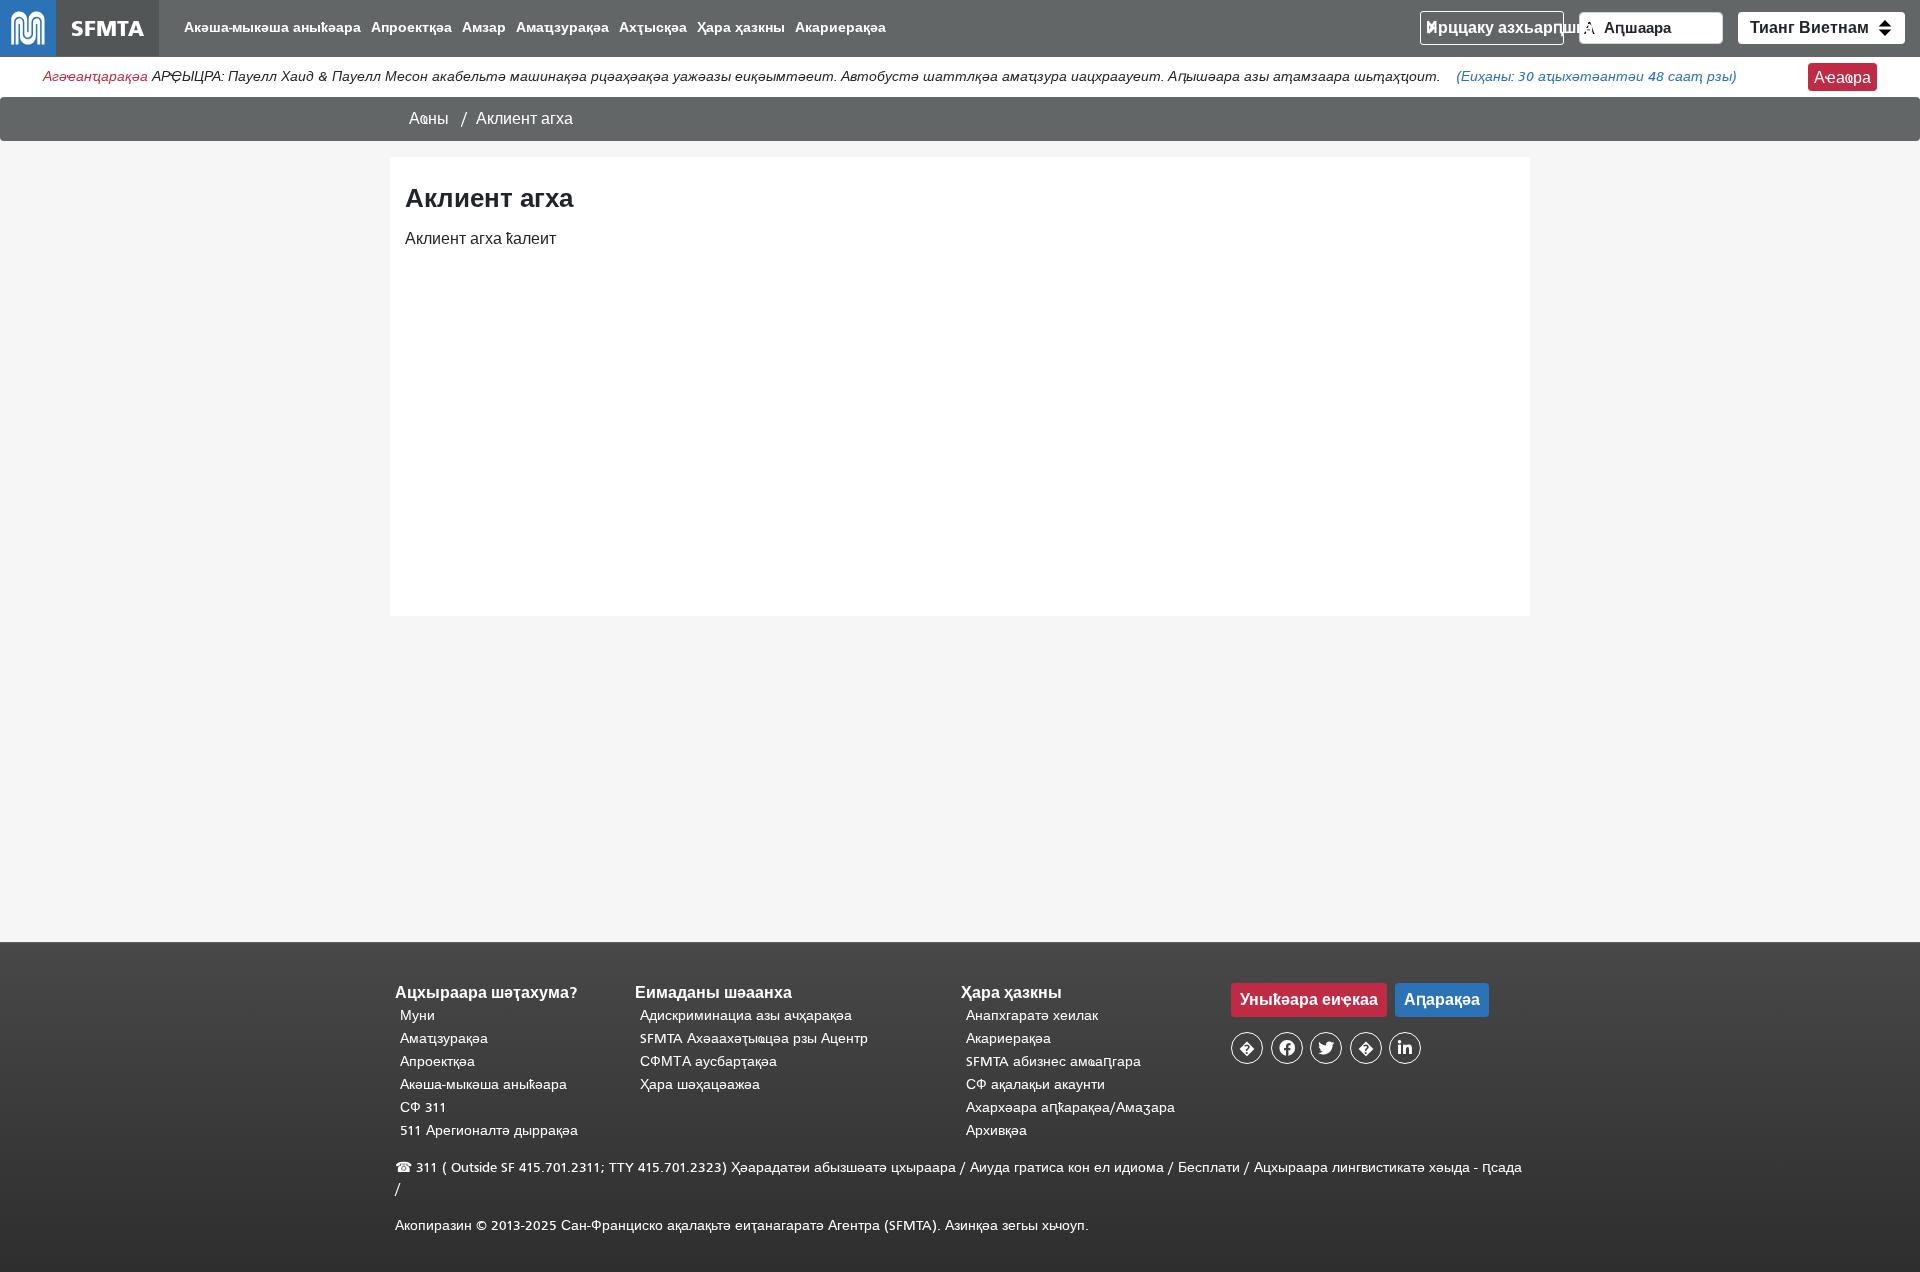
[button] (1821, 28)
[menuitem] (272, 28)
